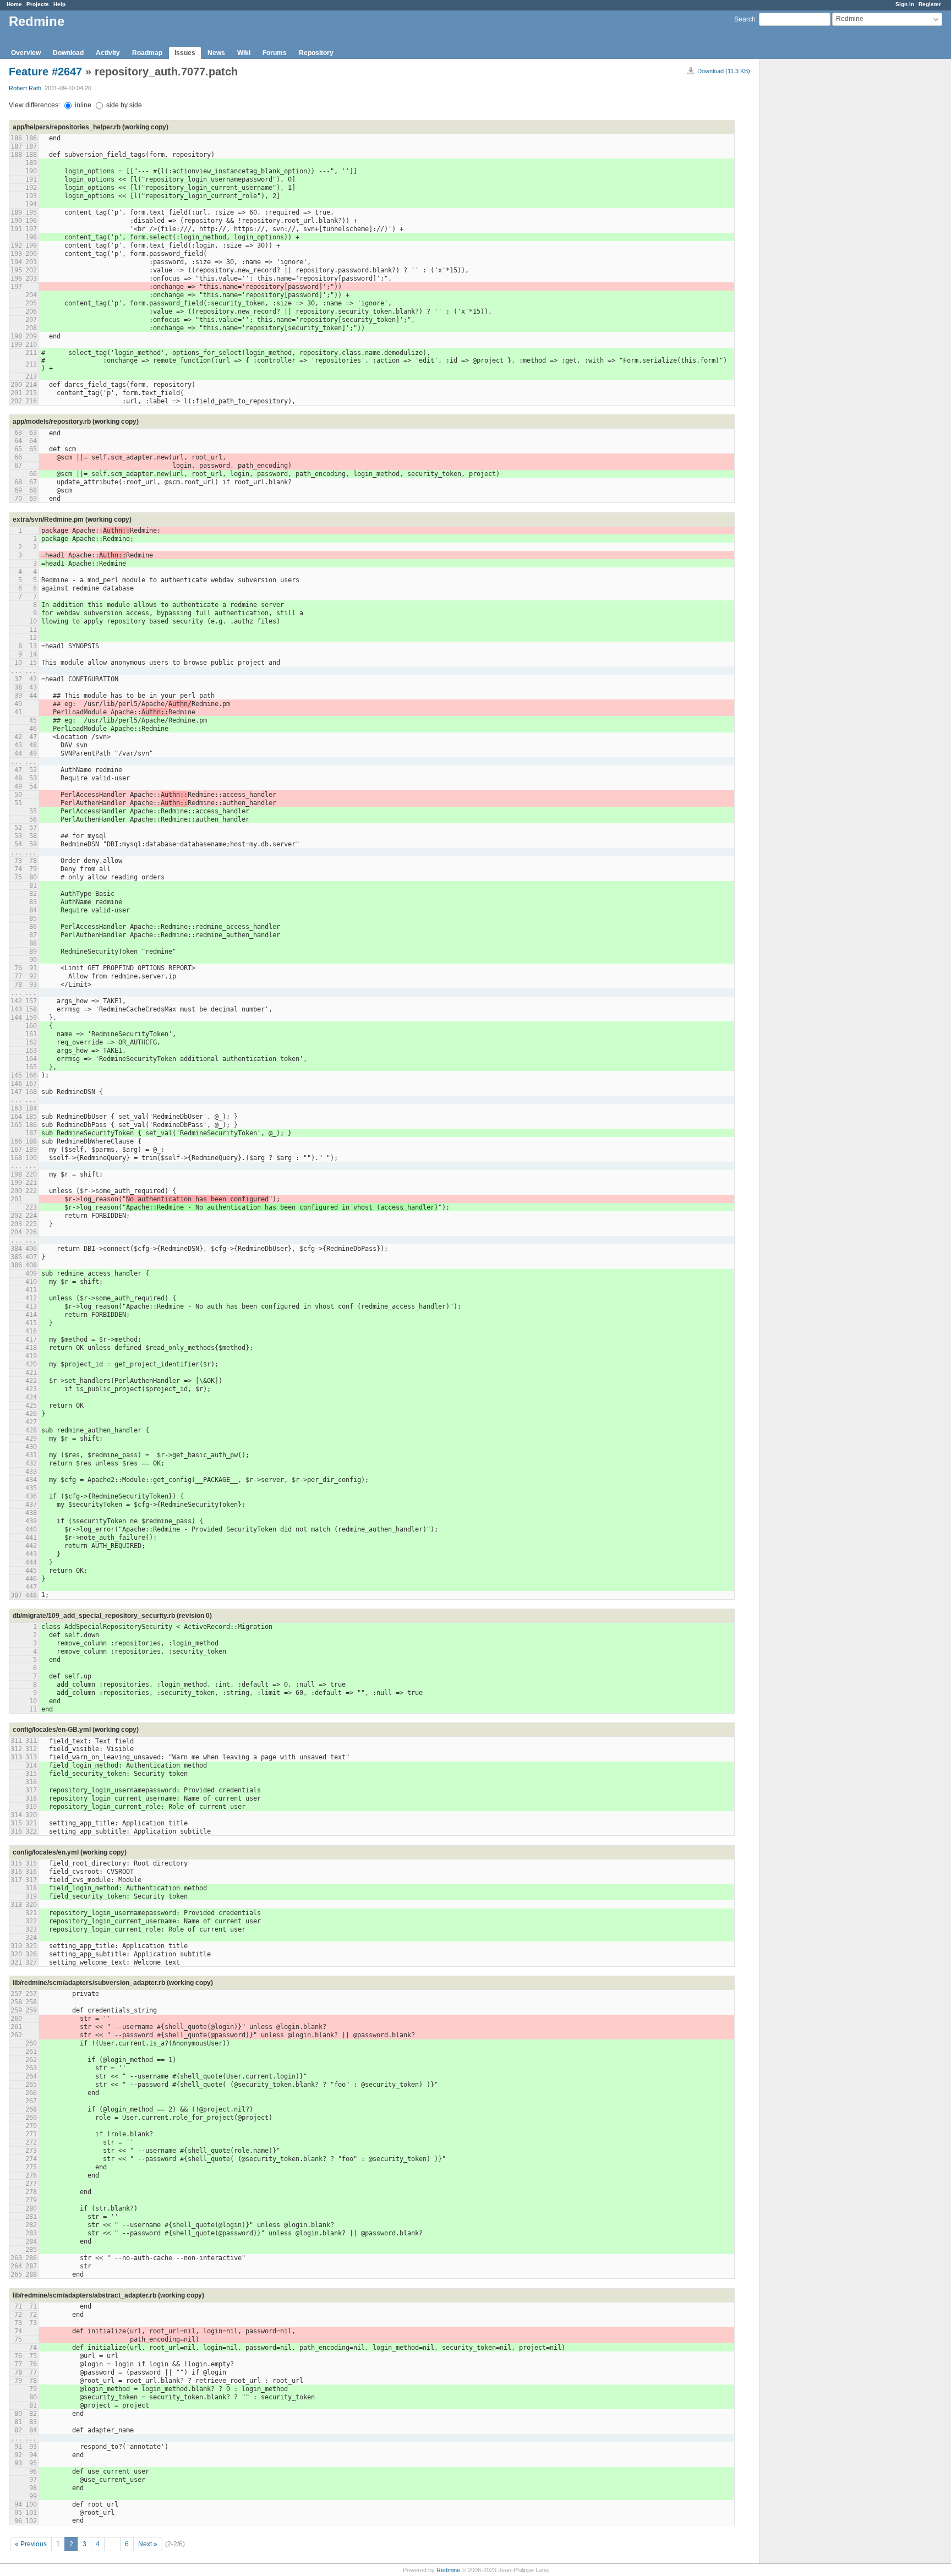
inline (82, 105)
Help (59, 4)
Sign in (905, 4)
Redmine (448, 2570)
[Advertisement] (815, 232)
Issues (185, 53)
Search (745, 19)
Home (14, 4)
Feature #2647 (45, 72)
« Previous (31, 2544)
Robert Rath (25, 88)
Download (68, 53)
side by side (123, 105)
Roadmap (147, 53)
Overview (26, 53)
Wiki (244, 53)
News (216, 53)
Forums (275, 53)
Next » (148, 2544)
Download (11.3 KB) (724, 71)
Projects (38, 4)
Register (930, 4)
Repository (316, 53)
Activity (108, 53)
